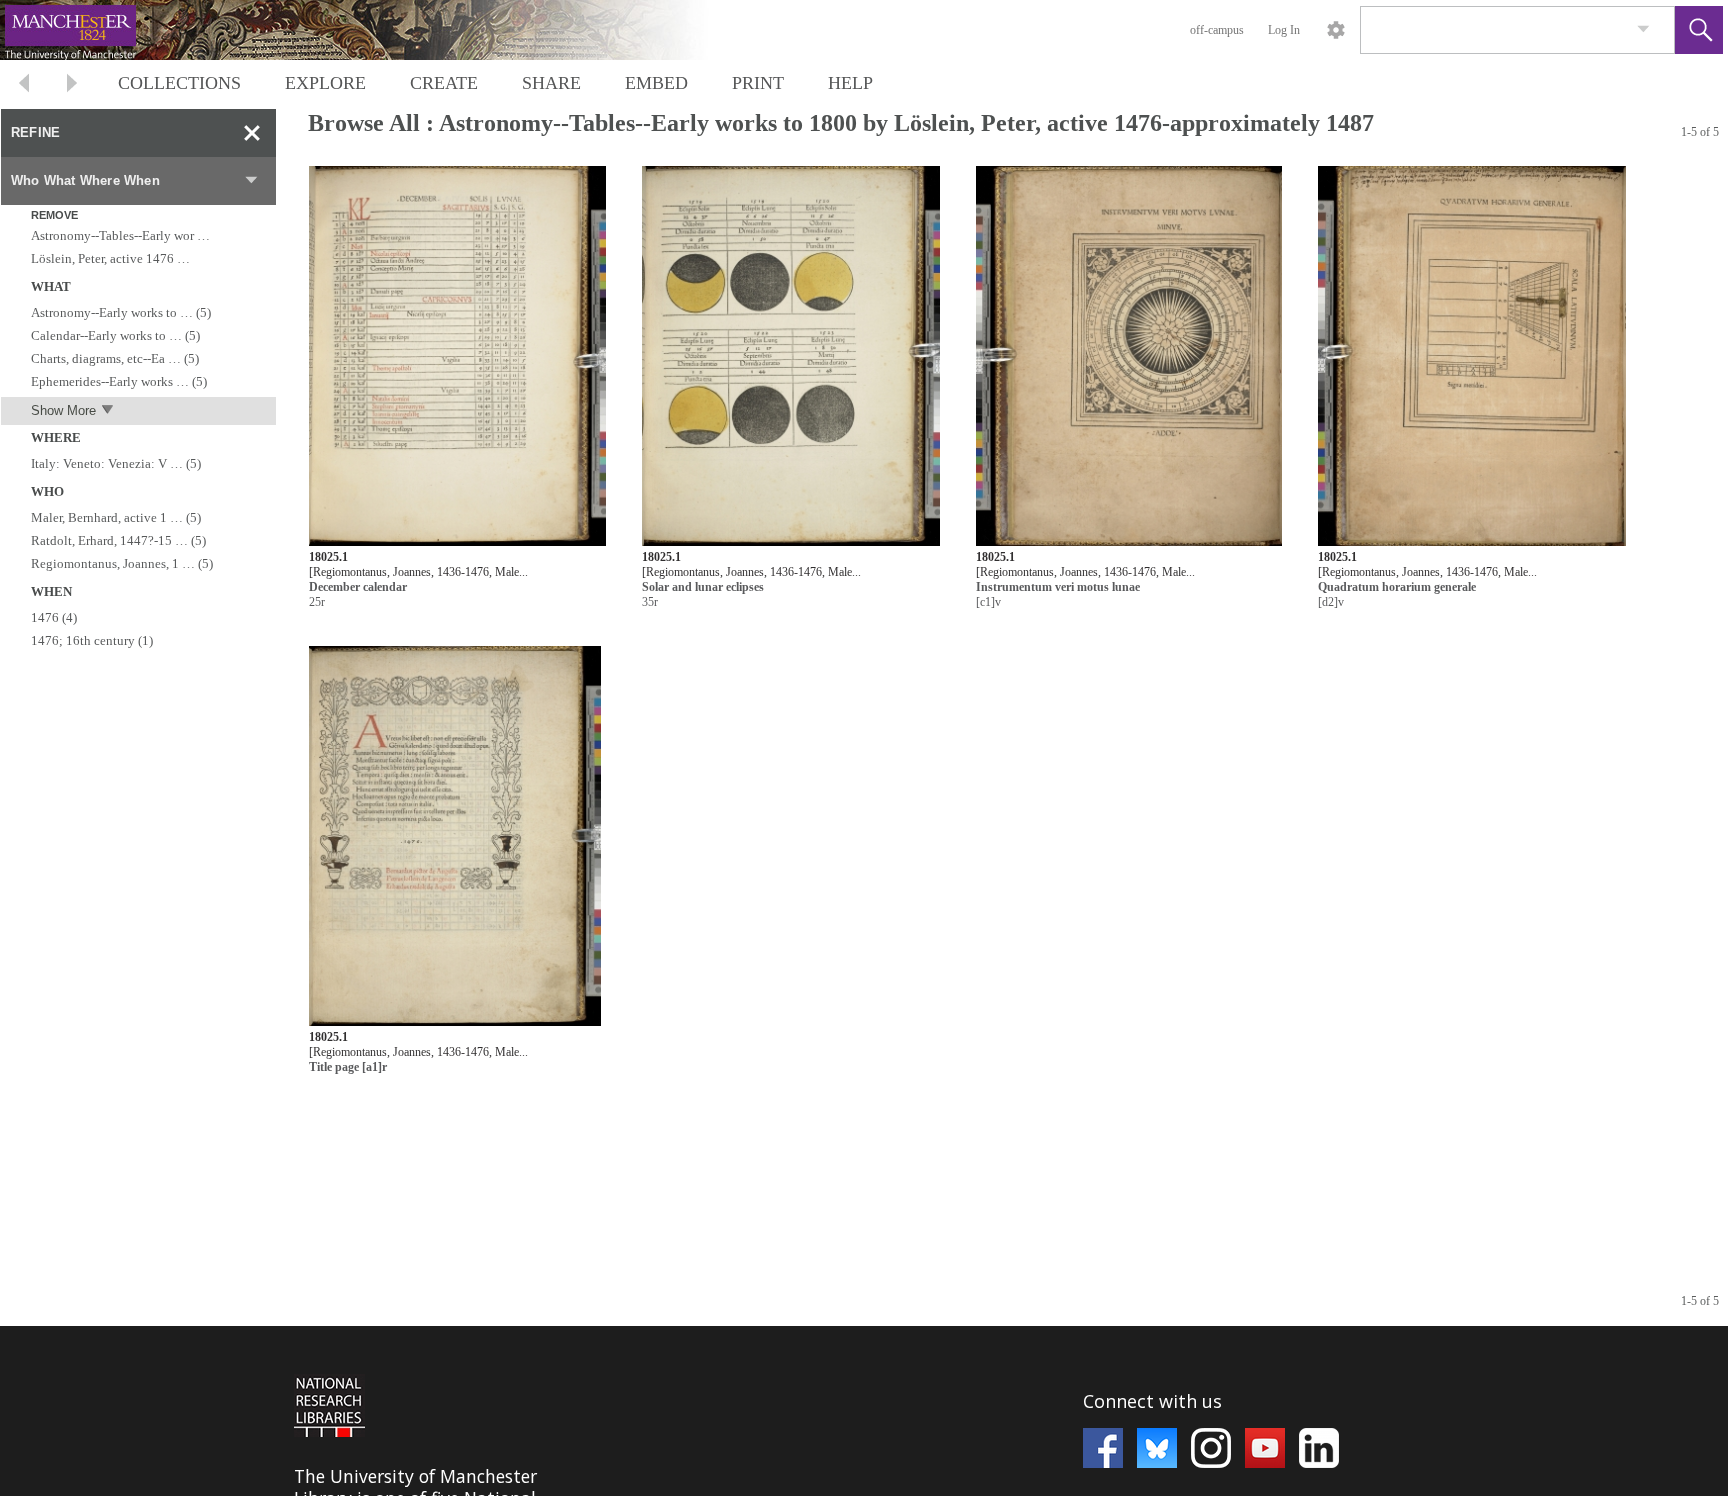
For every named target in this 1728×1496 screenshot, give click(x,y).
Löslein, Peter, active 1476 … (110, 258)
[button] (1699, 30)
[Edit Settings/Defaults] (1336, 30)
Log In (1284, 30)
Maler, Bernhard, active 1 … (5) (116, 517)
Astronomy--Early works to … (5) (121, 312)
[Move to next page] (72, 85)
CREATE (444, 83)
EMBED (656, 83)
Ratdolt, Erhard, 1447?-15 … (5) (118, 540)
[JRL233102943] (1129, 356)
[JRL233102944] (1472, 356)
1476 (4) (54, 617)
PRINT (758, 83)
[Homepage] (377, 30)
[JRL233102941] (457, 356)
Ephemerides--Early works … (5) (119, 381)
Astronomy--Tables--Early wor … (120, 235)
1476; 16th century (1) (92, 640)
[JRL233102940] (455, 836)
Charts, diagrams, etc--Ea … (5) (115, 358)
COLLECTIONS (179, 83)
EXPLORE (325, 83)
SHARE (551, 83)
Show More (63, 410)
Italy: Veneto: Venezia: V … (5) (116, 463)
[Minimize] (252, 133)
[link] (1643, 29)
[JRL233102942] (791, 356)
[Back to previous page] (24, 85)
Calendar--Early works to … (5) (115, 335)
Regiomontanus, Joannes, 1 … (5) (122, 563)
